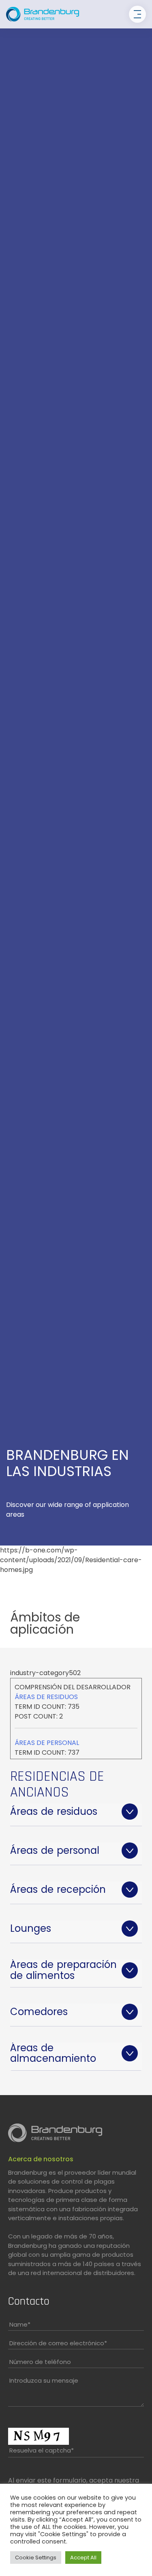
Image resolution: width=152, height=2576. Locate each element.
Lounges (31, 1928)
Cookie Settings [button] (36, 2558)
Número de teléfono (40, 2362)
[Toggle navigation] (137, 14)
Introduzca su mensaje (44, 2380)
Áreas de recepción (58, 1889)
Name (20, 2324)
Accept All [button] (83, 2558)
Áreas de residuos (46, 1697)
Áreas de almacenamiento (53, 2053)
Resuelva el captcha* (42, 2450)
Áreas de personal (47, 1743)
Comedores (39, 2012)
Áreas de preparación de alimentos (63, 1970)
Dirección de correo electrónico (58, 2343)
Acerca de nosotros (41, 2159)
